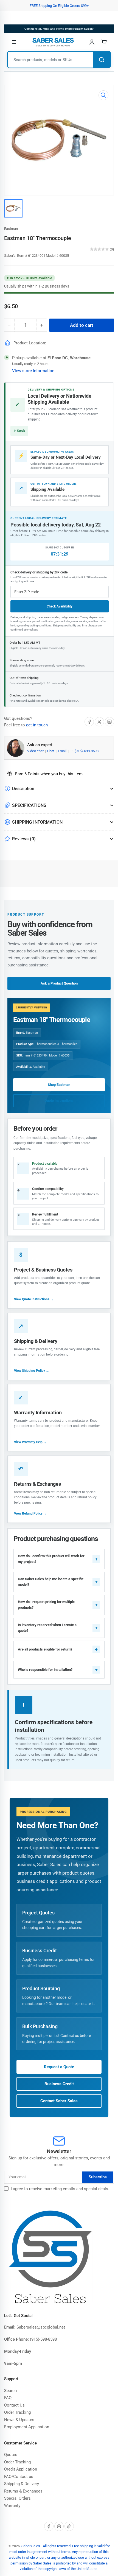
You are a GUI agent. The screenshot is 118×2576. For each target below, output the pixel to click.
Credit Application (21, 2469)
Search (10, 2391)
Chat (51, 751)
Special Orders (17, 2498)
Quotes (11, 2455)
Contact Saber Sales (59, 2101)
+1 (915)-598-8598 (84, 751)
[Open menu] (14, 42)
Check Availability (60, 606)
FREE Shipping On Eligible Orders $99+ (59, 6)
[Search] (102, 60)
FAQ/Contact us (19, 2477)
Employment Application (27, 2427)
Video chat (36, 751)
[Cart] (104, 42)
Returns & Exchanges (23, 2491)
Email (63, 751)
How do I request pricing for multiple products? (46, 1605)
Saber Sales (31, 2546)
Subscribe (98, 2177)
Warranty (12, 2506)
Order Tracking (17, 2412)
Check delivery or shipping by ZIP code (39, 572)
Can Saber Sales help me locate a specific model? (51, 1582)
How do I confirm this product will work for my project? (51, 1559)
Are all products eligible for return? (45, 1649)
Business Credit (59, 2084)
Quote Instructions (59, 1101)
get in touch (37, 725)
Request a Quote (59, 2067)
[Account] (92, 42)
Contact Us (14, 2405)
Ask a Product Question (59, 983)
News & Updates (19, 2420)
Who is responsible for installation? (45, 1670)
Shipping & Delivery (22, 2484)
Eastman (11, 229)
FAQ (8, 2398)
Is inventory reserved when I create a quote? (47, 1628)
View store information (33, 371)
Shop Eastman (59, 1085)
